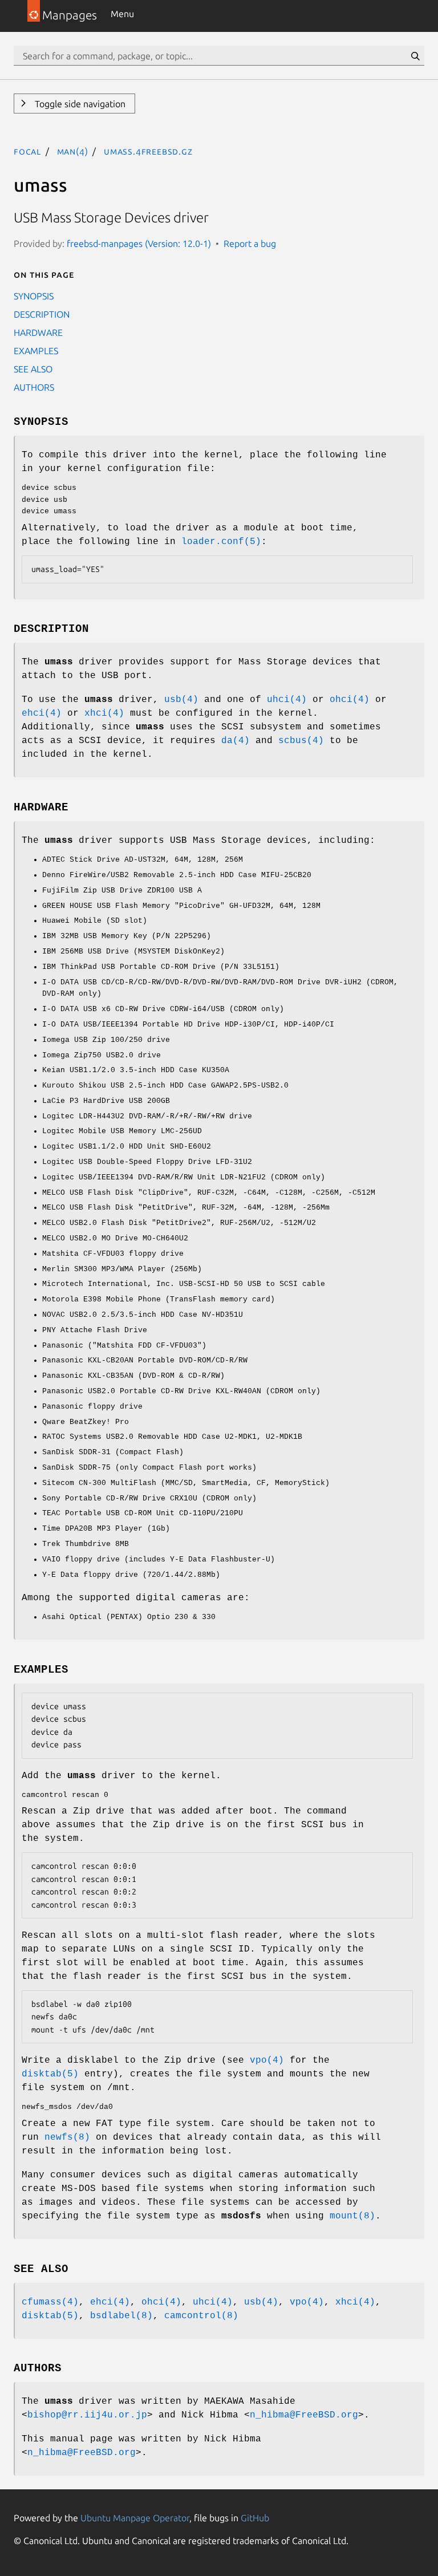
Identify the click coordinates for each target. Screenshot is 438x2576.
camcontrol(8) (201, 2316)
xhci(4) (104, 713)
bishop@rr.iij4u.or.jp (87, 2415)
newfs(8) (67, 2137)
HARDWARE (38, 332)
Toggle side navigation (79, 104)
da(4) (236, 741)
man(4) (73, 151)
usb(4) (181, 700)
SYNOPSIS (34, 296)
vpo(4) (267, 2060)
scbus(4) (301, 741)
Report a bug (250, 244)
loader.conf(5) (221, 542)
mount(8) (352, 2216)
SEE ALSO (33, 369)
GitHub (255, 2518)
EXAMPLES (36, 351)
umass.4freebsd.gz (148, 151)
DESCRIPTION (42, 314)
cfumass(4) (50, 2302)
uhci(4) (287, 700)
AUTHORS (34, 387)
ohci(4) (350, 700)
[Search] (415, 56)
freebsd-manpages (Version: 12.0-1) (139, 244)
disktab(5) (50, 2074)
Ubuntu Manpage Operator (135, 2518)
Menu (122, 14)
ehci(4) (42, 713)
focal (27, 151)
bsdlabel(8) (121, 2316)
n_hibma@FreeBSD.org (304, 2415)
